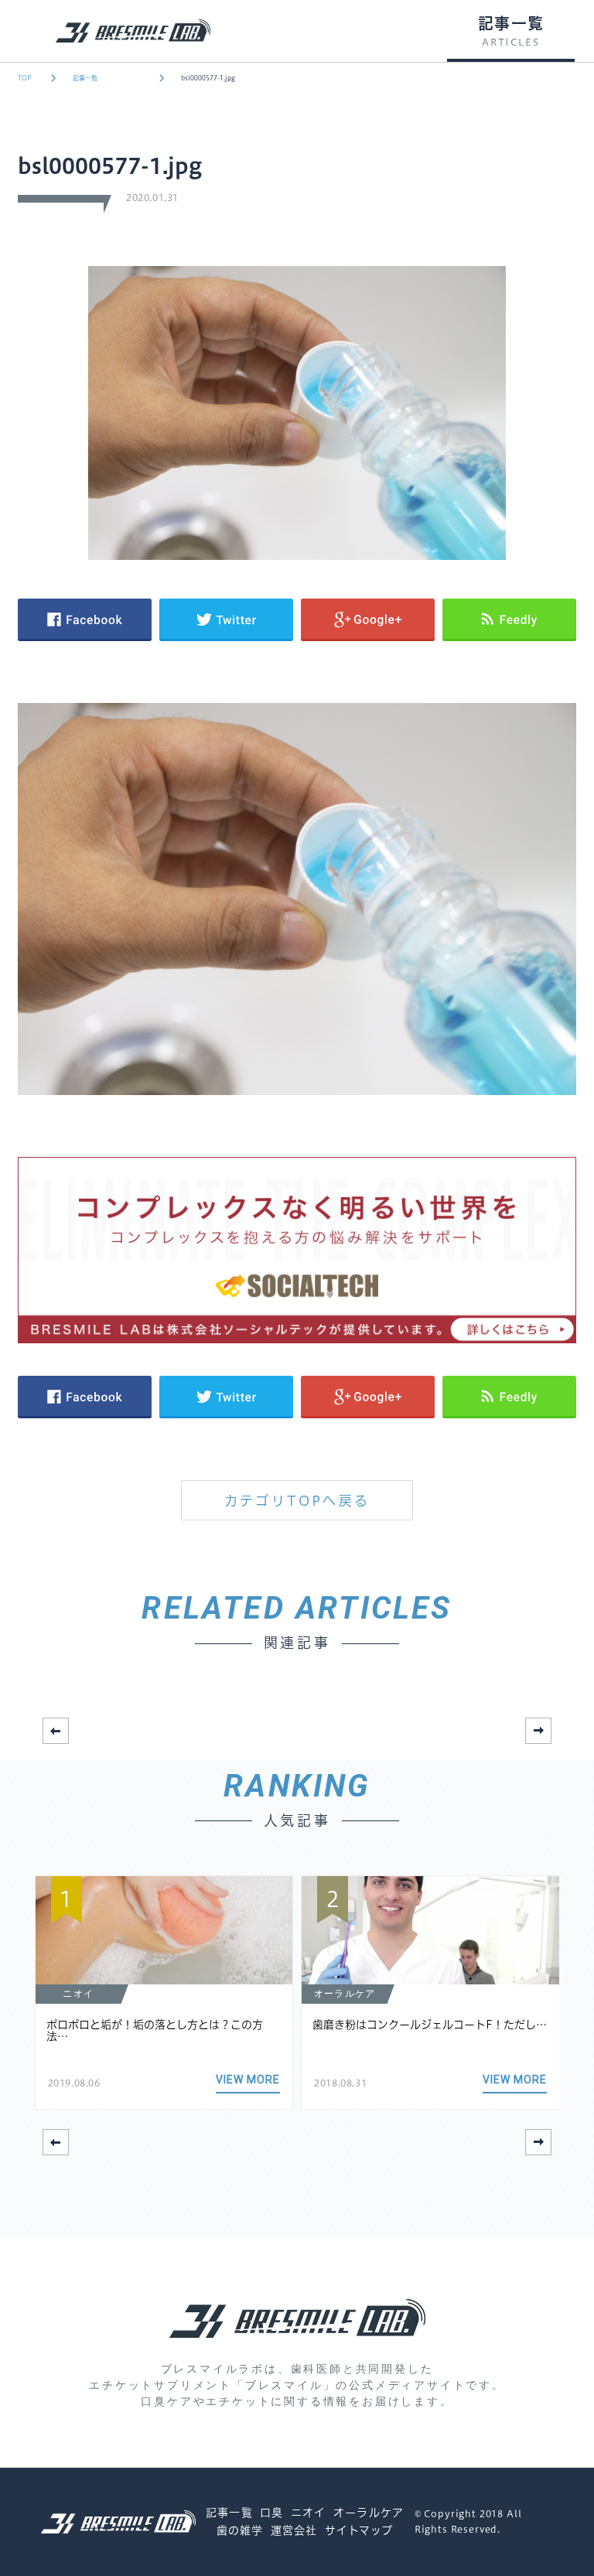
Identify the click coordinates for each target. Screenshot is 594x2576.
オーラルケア (369, 2513)
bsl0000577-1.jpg (208, 78)
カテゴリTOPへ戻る (297, 1501)
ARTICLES (510, 43)
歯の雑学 (240, 2530)
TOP (24, 78)
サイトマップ (359, 2530)
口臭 (271, 2513)
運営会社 (294, 2530)
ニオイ (308, 2513)
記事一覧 (85, 78)
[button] (538, 1731)
